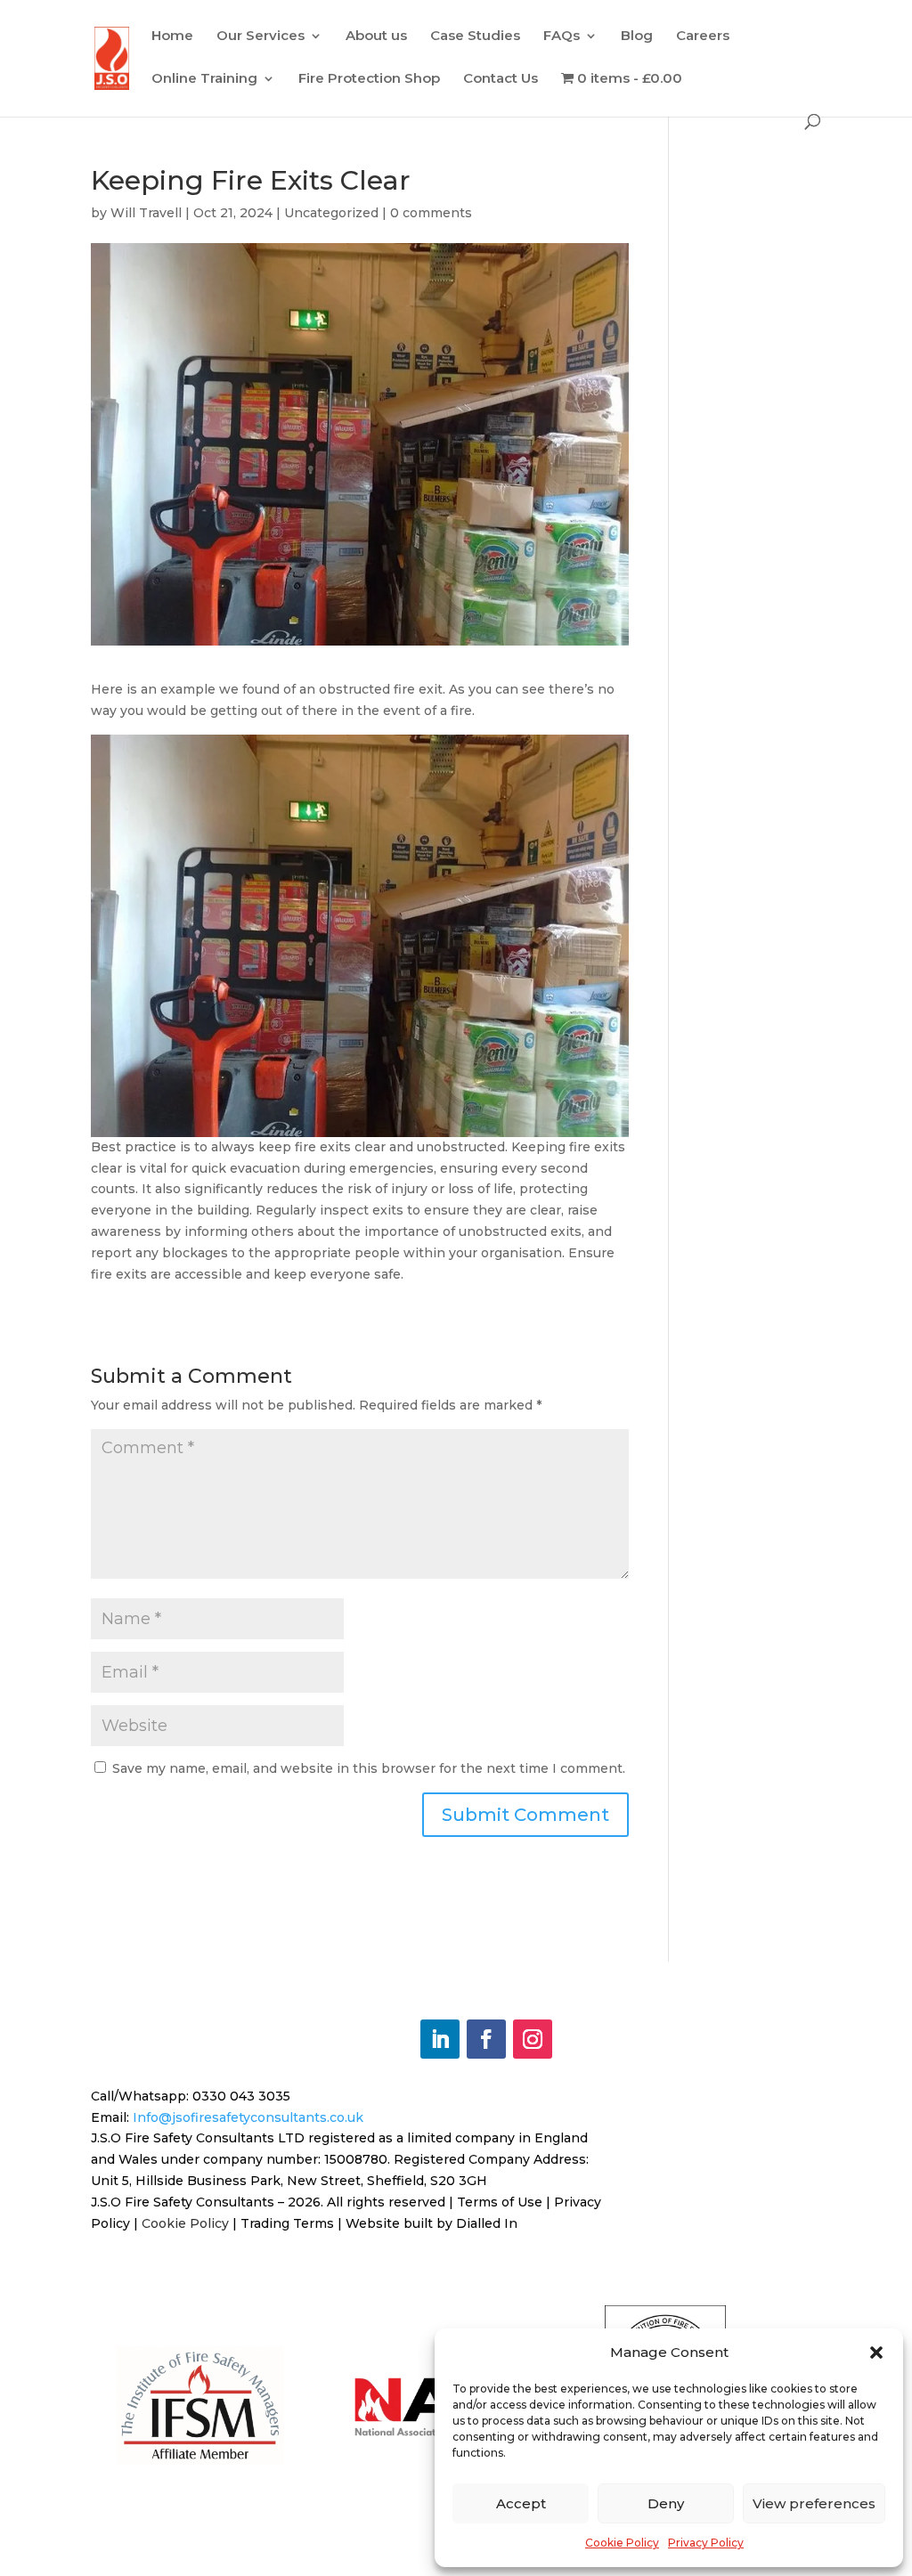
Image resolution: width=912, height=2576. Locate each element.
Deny (666, 2503)
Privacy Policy (706, 2543)
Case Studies (475, 37)
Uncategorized (331, 213)
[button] (876, 2353)
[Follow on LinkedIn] (440, 2039)
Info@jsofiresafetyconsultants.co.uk (248, 2117)
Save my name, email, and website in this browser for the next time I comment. (369, 1768)
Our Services (261, 37)
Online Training (204, 79)
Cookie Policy (622, 2543)
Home (172, 37)
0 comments (431, 213)
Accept (521, 2503)
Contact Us (501, 79)
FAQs (562, 37)
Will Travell (146, 213)
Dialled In (487, 2223)
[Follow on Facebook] (486, 2039)
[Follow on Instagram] (533, 2039)
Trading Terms (287, 2223)
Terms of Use (500, 2202)
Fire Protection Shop (369, 79)
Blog (637, 37)
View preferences (814, 2503)
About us (376, 37)
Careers (703, 37)
